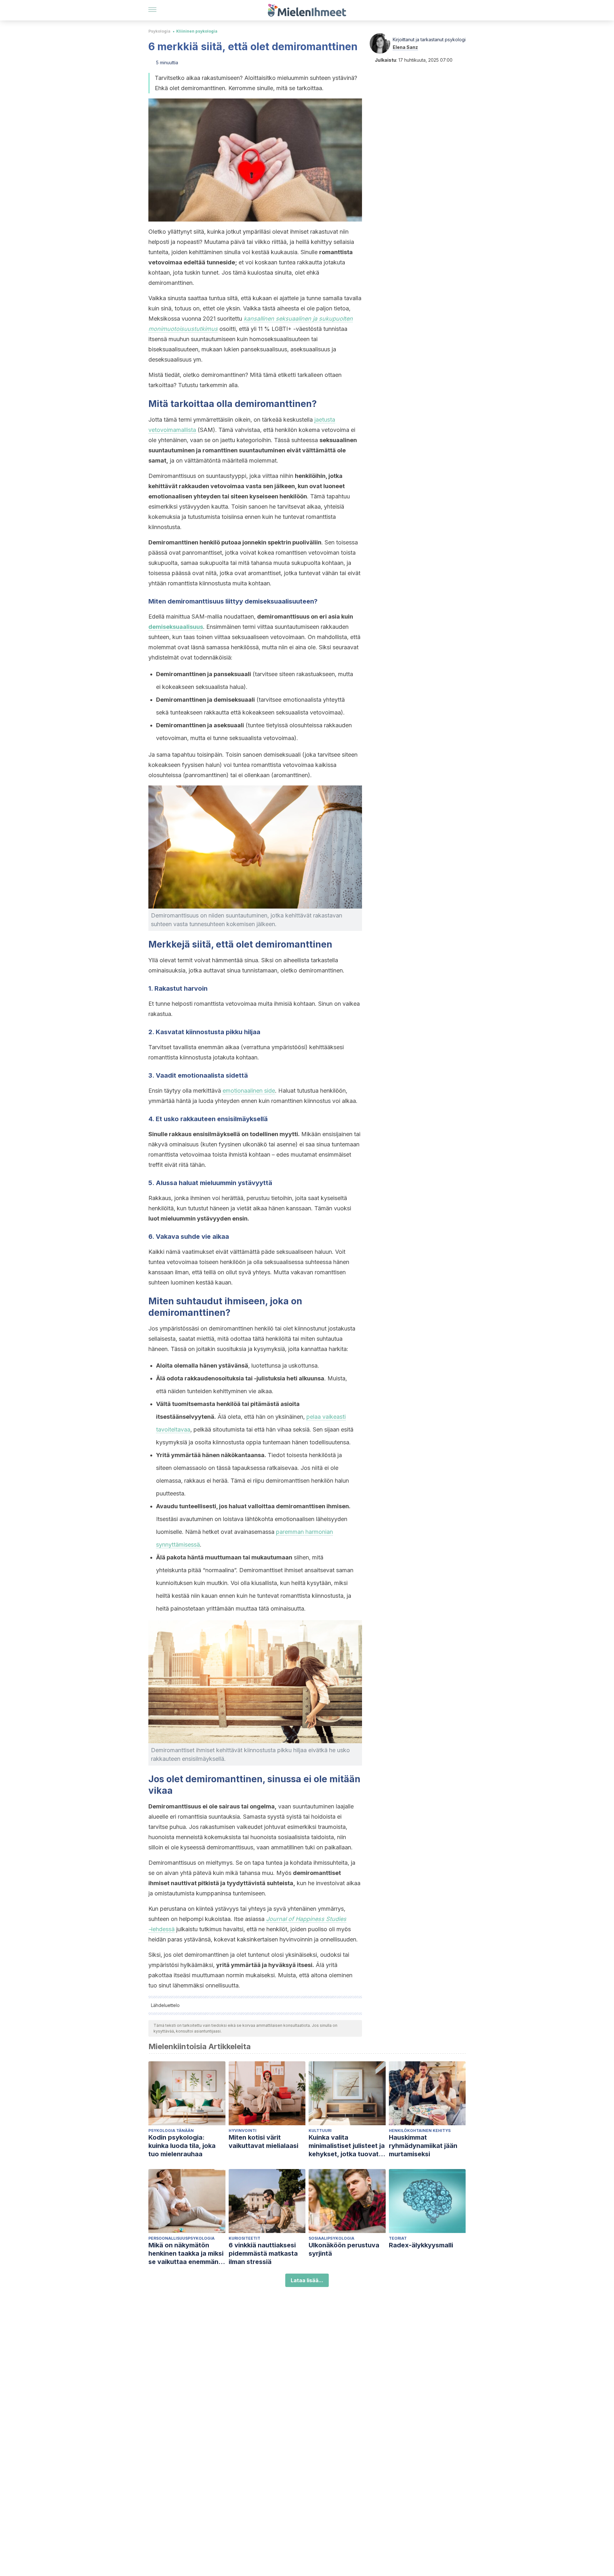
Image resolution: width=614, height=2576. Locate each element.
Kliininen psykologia (197, 31)
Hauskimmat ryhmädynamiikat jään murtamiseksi (423, 2146)
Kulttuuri (320, 2131)
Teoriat (398, 2238)
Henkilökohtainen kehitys (420, 2131)
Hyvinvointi (243, 2131)
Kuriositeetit (244, 2238)
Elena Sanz (405, 47)
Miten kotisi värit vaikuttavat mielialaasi (264, 2142)
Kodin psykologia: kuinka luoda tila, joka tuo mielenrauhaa (182, 2146)
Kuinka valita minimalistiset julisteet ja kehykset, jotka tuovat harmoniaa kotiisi (347, 2146)
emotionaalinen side (249, 1091)
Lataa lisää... (307, 2280)
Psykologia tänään (171, 2131)
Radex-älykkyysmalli (421, 2245)
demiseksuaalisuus (176, 627)
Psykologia (159, 31)
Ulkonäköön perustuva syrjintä (344, 2249)
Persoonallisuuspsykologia (181, 2238)
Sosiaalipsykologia (331, 2238)
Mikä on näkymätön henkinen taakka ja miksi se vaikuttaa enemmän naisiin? (186, 2254)
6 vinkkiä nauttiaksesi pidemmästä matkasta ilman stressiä (263, 2253)
